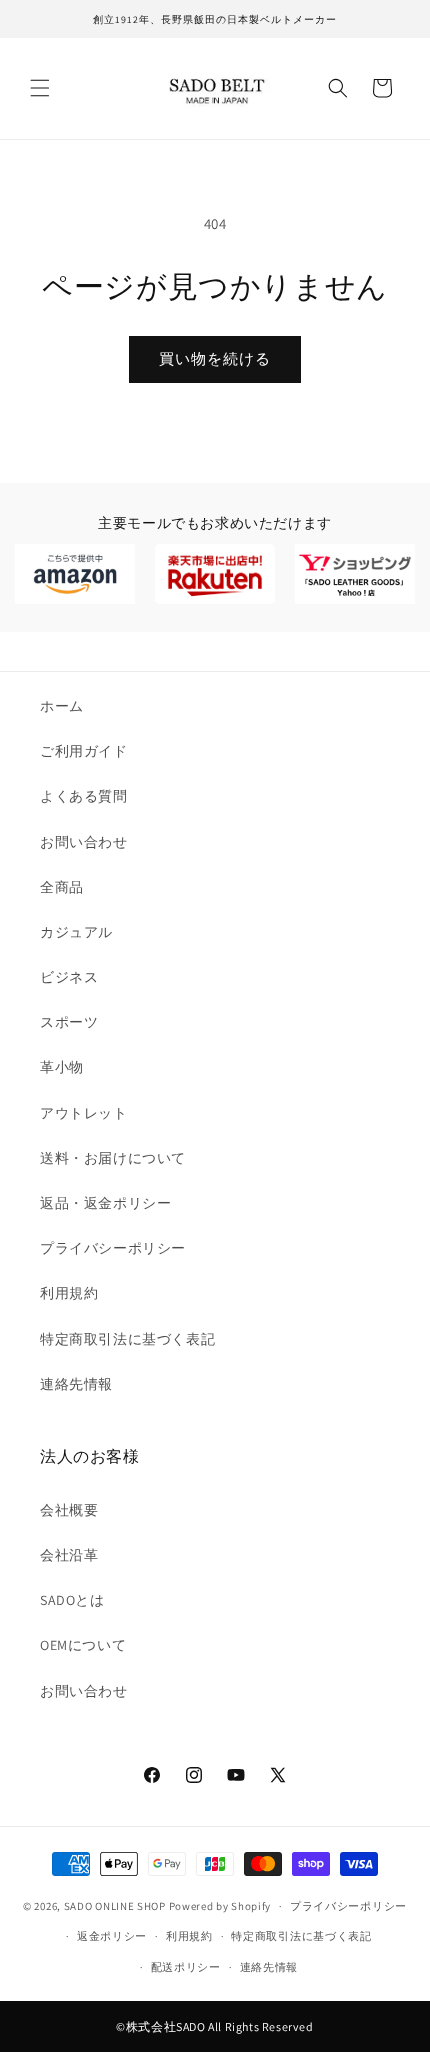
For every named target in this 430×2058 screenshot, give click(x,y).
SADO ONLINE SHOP (115, 1906)
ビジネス (69, 977)
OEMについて (83, 1645)
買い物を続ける (215, 358)
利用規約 (69, 1293)
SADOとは (72, 1600)
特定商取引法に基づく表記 (127, 1339)
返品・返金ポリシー (105, 1203)
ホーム (62, 706)
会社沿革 (69, 1555)
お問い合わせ (84, 842)
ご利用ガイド (84, 751)
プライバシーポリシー (113, 1248)
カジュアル (76, 932)
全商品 (62, 887)
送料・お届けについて (113, 1158)
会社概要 (69, 1510)
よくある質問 (84, 796)
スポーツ (69, 1022)
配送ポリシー (186, 1967)
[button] (40, 88)
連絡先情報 (76, 1384)
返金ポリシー (112, 1936)
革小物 (62, 1067)
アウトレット (84, 1113)
